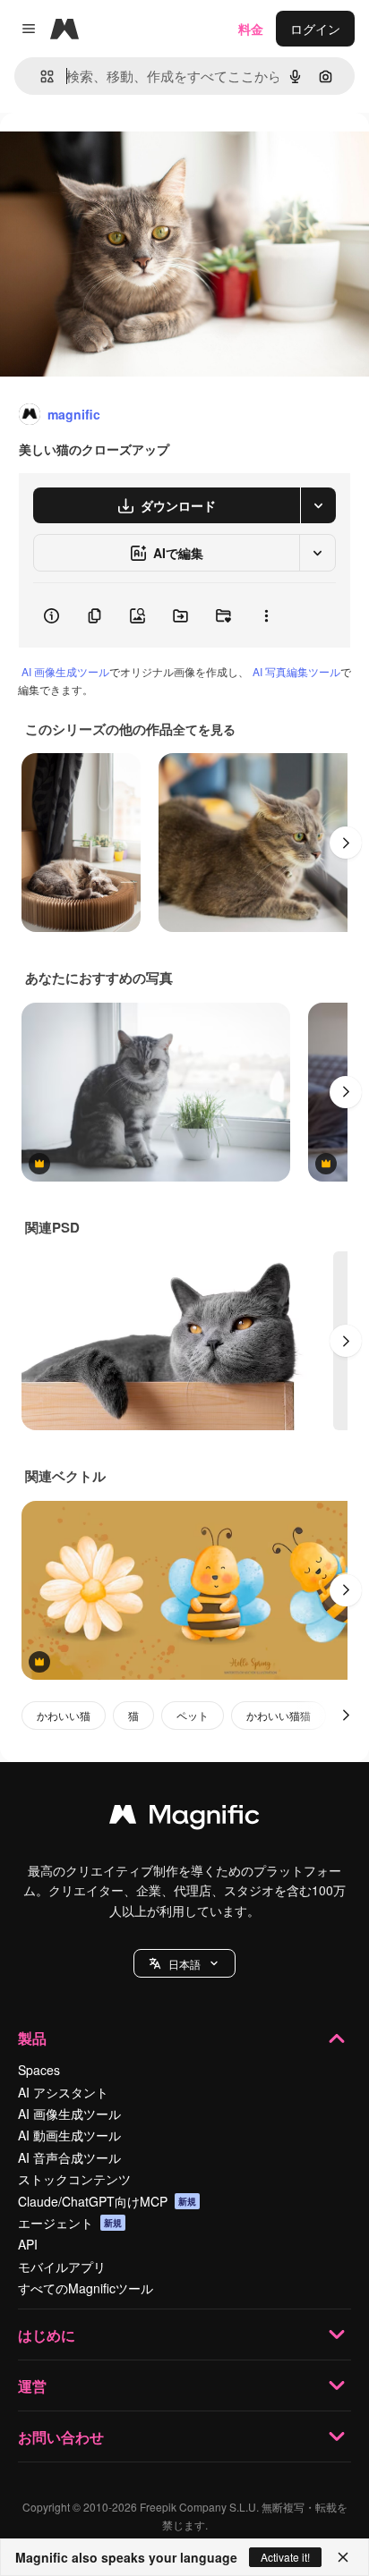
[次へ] (346, 843)
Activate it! (285, 2557)
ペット (193, 1715)
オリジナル (123, 153)
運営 (32, 2386)
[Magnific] (184, 1818)
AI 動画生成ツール (69, 2135)
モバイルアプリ (62, 2267)
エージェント (70, 2223)
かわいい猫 (64, 1715)
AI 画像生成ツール (65, 671)
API (28, 2244)
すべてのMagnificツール (86, 2288)
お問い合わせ (61, 2437)
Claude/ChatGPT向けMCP (107, 2201)
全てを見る (204, 729)
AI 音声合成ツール (69, 2157)
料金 (251, 29)
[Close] (343, 2557)
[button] (184, 1963)
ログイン (315, 29)
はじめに (47, 2335)
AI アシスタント (63, 2092)
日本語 (184, 1964)
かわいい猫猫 (279, 1715)
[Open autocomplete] (40, 76)
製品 (32, 2038)
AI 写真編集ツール (296, 671)
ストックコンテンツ (74, 2179)
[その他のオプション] (266, 615)
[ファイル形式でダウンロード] (318, 505)
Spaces (39, 2070)
